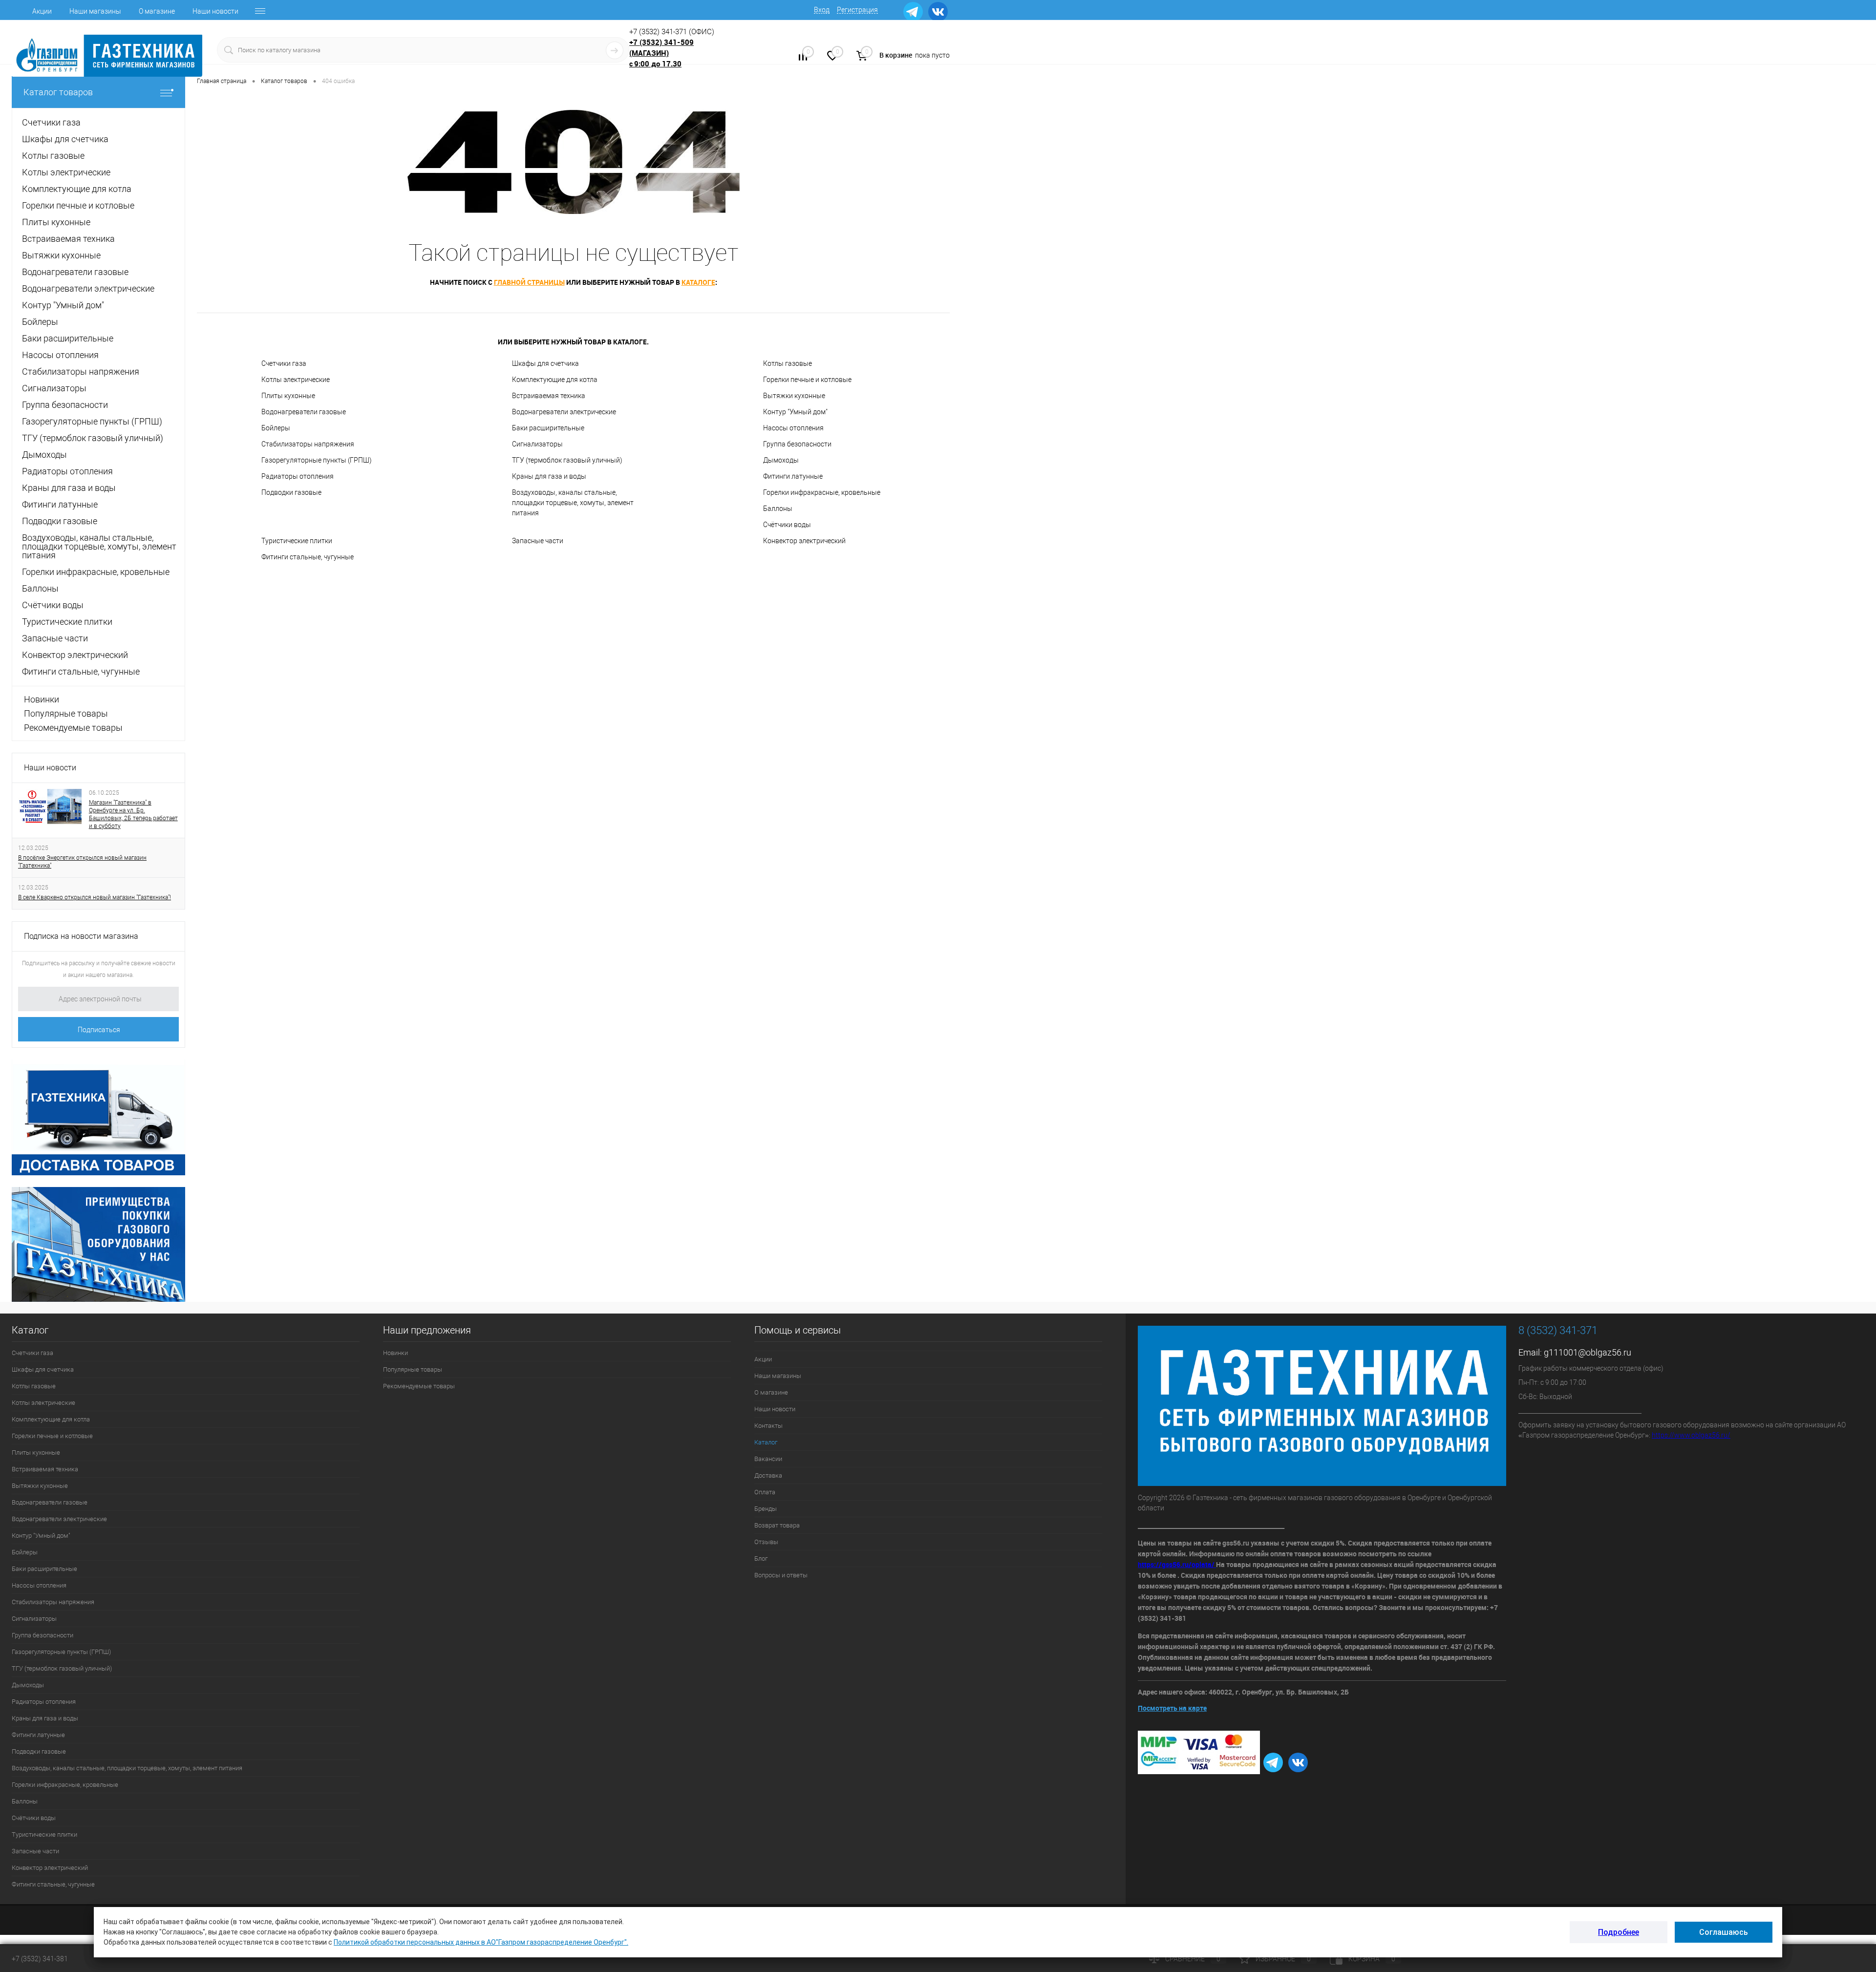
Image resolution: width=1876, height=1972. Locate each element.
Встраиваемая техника (549, 396)
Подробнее (1619, 1932)
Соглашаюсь (1724, 1932)
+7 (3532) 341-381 (40, 1959)
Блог (761, 1559)
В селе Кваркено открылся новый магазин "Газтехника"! (95, 897)
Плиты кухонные (288, 396)
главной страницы (529, 282)
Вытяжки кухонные (794, 396)
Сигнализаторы (537, 444)
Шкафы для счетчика (545, 363)
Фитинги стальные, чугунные (308, 557)
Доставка (768, 1475)
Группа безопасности (797, 444)
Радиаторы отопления (298, 476)
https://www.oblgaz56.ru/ (1691, 1435)
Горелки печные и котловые (807, 380)
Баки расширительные (548, 428)
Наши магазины (95, 11)
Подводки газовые (291, 492)
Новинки (42, 699)
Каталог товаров (58, 92)
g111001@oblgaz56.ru (1588, 1352)
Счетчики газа (284, 363)
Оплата (765, 1492)
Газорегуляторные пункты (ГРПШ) (317, 460)
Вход (822, 10)
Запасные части (538, 541)
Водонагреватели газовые (304, 412)
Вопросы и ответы (781, 1575)
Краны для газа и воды (549, 476)
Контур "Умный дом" (795, 412)
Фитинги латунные (793, 476)
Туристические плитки (297, 541)
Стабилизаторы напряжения (308, 444)
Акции (42, 11)
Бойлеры (276, 428)
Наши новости (215, 11)
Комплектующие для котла (555, 380)
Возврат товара (777, 1525)
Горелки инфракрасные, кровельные (822, 492)
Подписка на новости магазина (81, 936)
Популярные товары (66, 713)
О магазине (157, 11)
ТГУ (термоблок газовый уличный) (567, 460)
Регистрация (857, 10)
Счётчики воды (787, 525)
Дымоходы (781, 460)
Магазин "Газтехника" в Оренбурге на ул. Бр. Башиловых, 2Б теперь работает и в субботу (133, 814)
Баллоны (778, 509)
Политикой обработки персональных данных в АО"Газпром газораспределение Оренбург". (481, 1942)
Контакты (768, 1426)
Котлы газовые (788, 363)
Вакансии (768, 1459)
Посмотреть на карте (1172, 1708)
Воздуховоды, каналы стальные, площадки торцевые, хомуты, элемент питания (573, 503)
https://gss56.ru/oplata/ (1177, 1564)
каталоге (698, 282)
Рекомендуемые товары (73, 728)
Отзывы (766, 1542)
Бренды (766, 1509)
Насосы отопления (793, 428)
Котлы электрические (296, 380)
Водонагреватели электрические (564, 412)
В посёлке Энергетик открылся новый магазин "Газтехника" (82, 862)
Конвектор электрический (804, 541)
